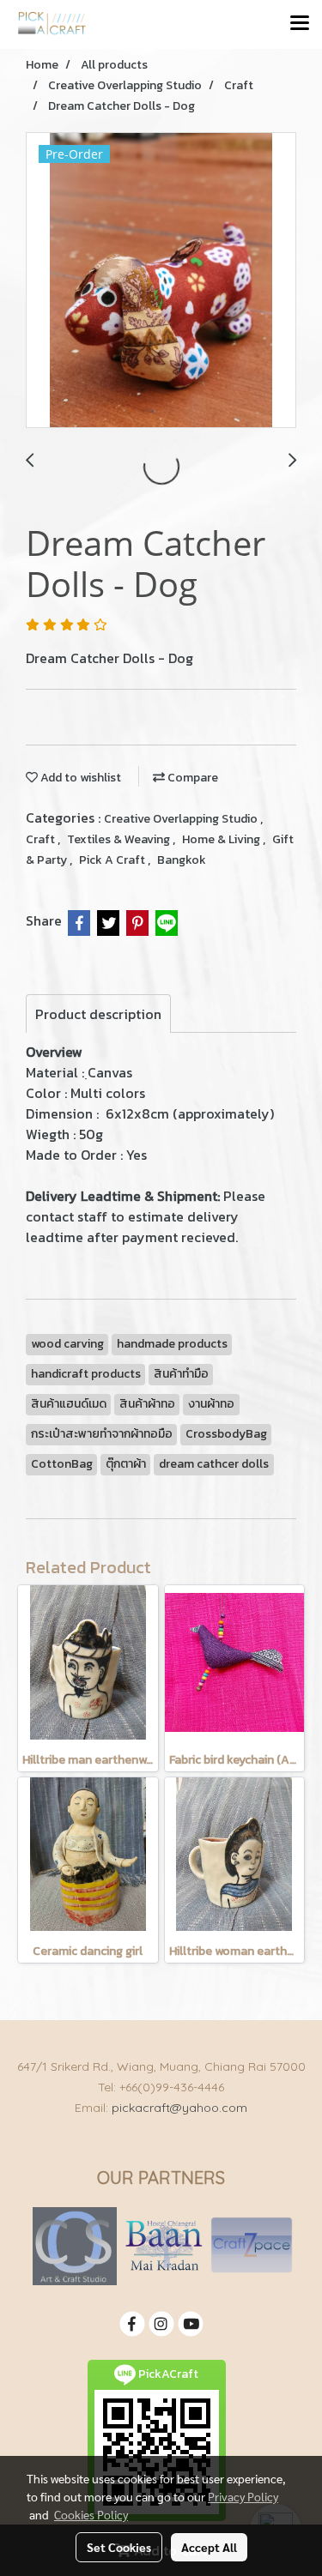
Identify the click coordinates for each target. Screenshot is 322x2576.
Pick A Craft (113, 860)
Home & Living (222, 839)
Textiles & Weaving (120, 839)
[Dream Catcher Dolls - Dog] (161, 281)
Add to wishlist (79, 778)
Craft (42, 839)
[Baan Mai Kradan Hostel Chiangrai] (164, 2245)
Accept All (209, 2547)
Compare (191, 778)
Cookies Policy (91, 2514)
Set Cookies (119, 2547)
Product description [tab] (98, 1014)
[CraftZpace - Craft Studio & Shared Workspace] (252, 2245)
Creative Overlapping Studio (182, 819)
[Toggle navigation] (300, 24)
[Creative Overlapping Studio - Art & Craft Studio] (75, 2245)
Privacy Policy (243, 2496)
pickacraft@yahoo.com (179, 2108)
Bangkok (182, 860)
